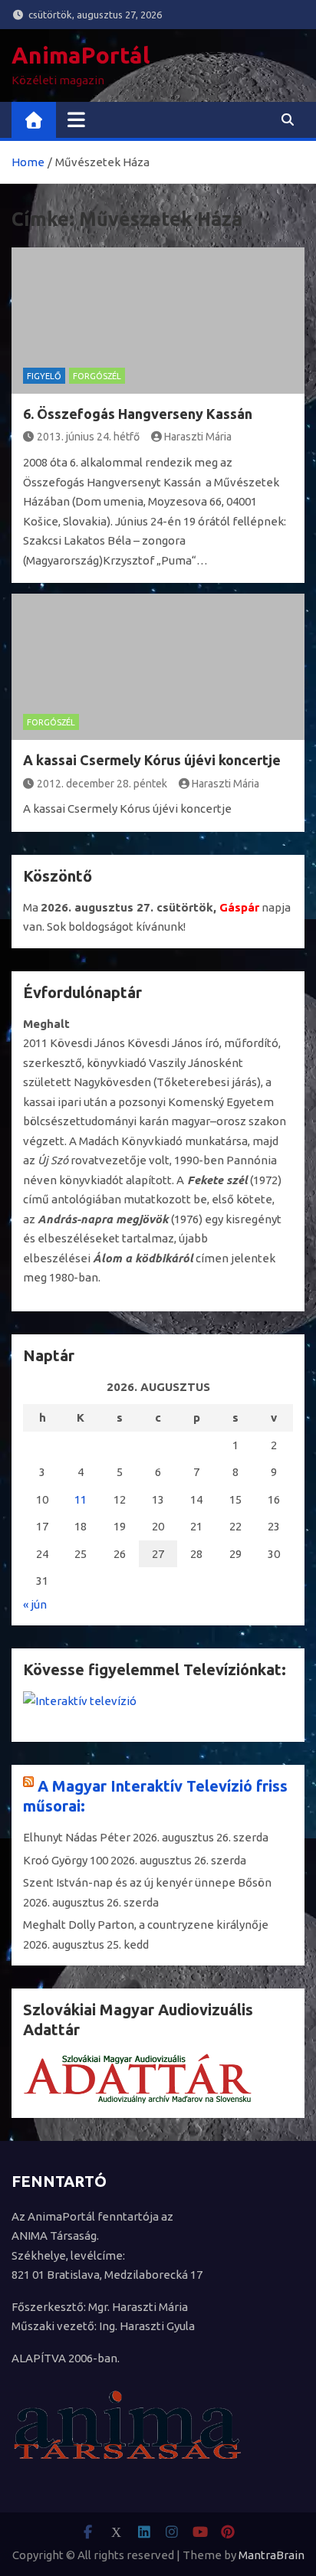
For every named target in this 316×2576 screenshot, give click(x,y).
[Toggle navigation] (76, 119)
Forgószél (97, 376)
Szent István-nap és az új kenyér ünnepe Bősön (147, 1882)
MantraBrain (272, 2555)
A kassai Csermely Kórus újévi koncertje (152, 760)
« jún (35, 1604)
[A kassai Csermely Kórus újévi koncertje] (158, 667)
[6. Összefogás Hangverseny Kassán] (158, 321)
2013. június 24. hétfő (88, 437)
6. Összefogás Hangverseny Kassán (138, 414)
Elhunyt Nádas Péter (77, 1837)
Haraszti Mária (198, 437)
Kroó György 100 (66, 1860)
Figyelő (44, 376)
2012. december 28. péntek (102, 784)
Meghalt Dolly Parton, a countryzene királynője (146, 1925)
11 (81, 1499)
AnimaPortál (81, 55)
